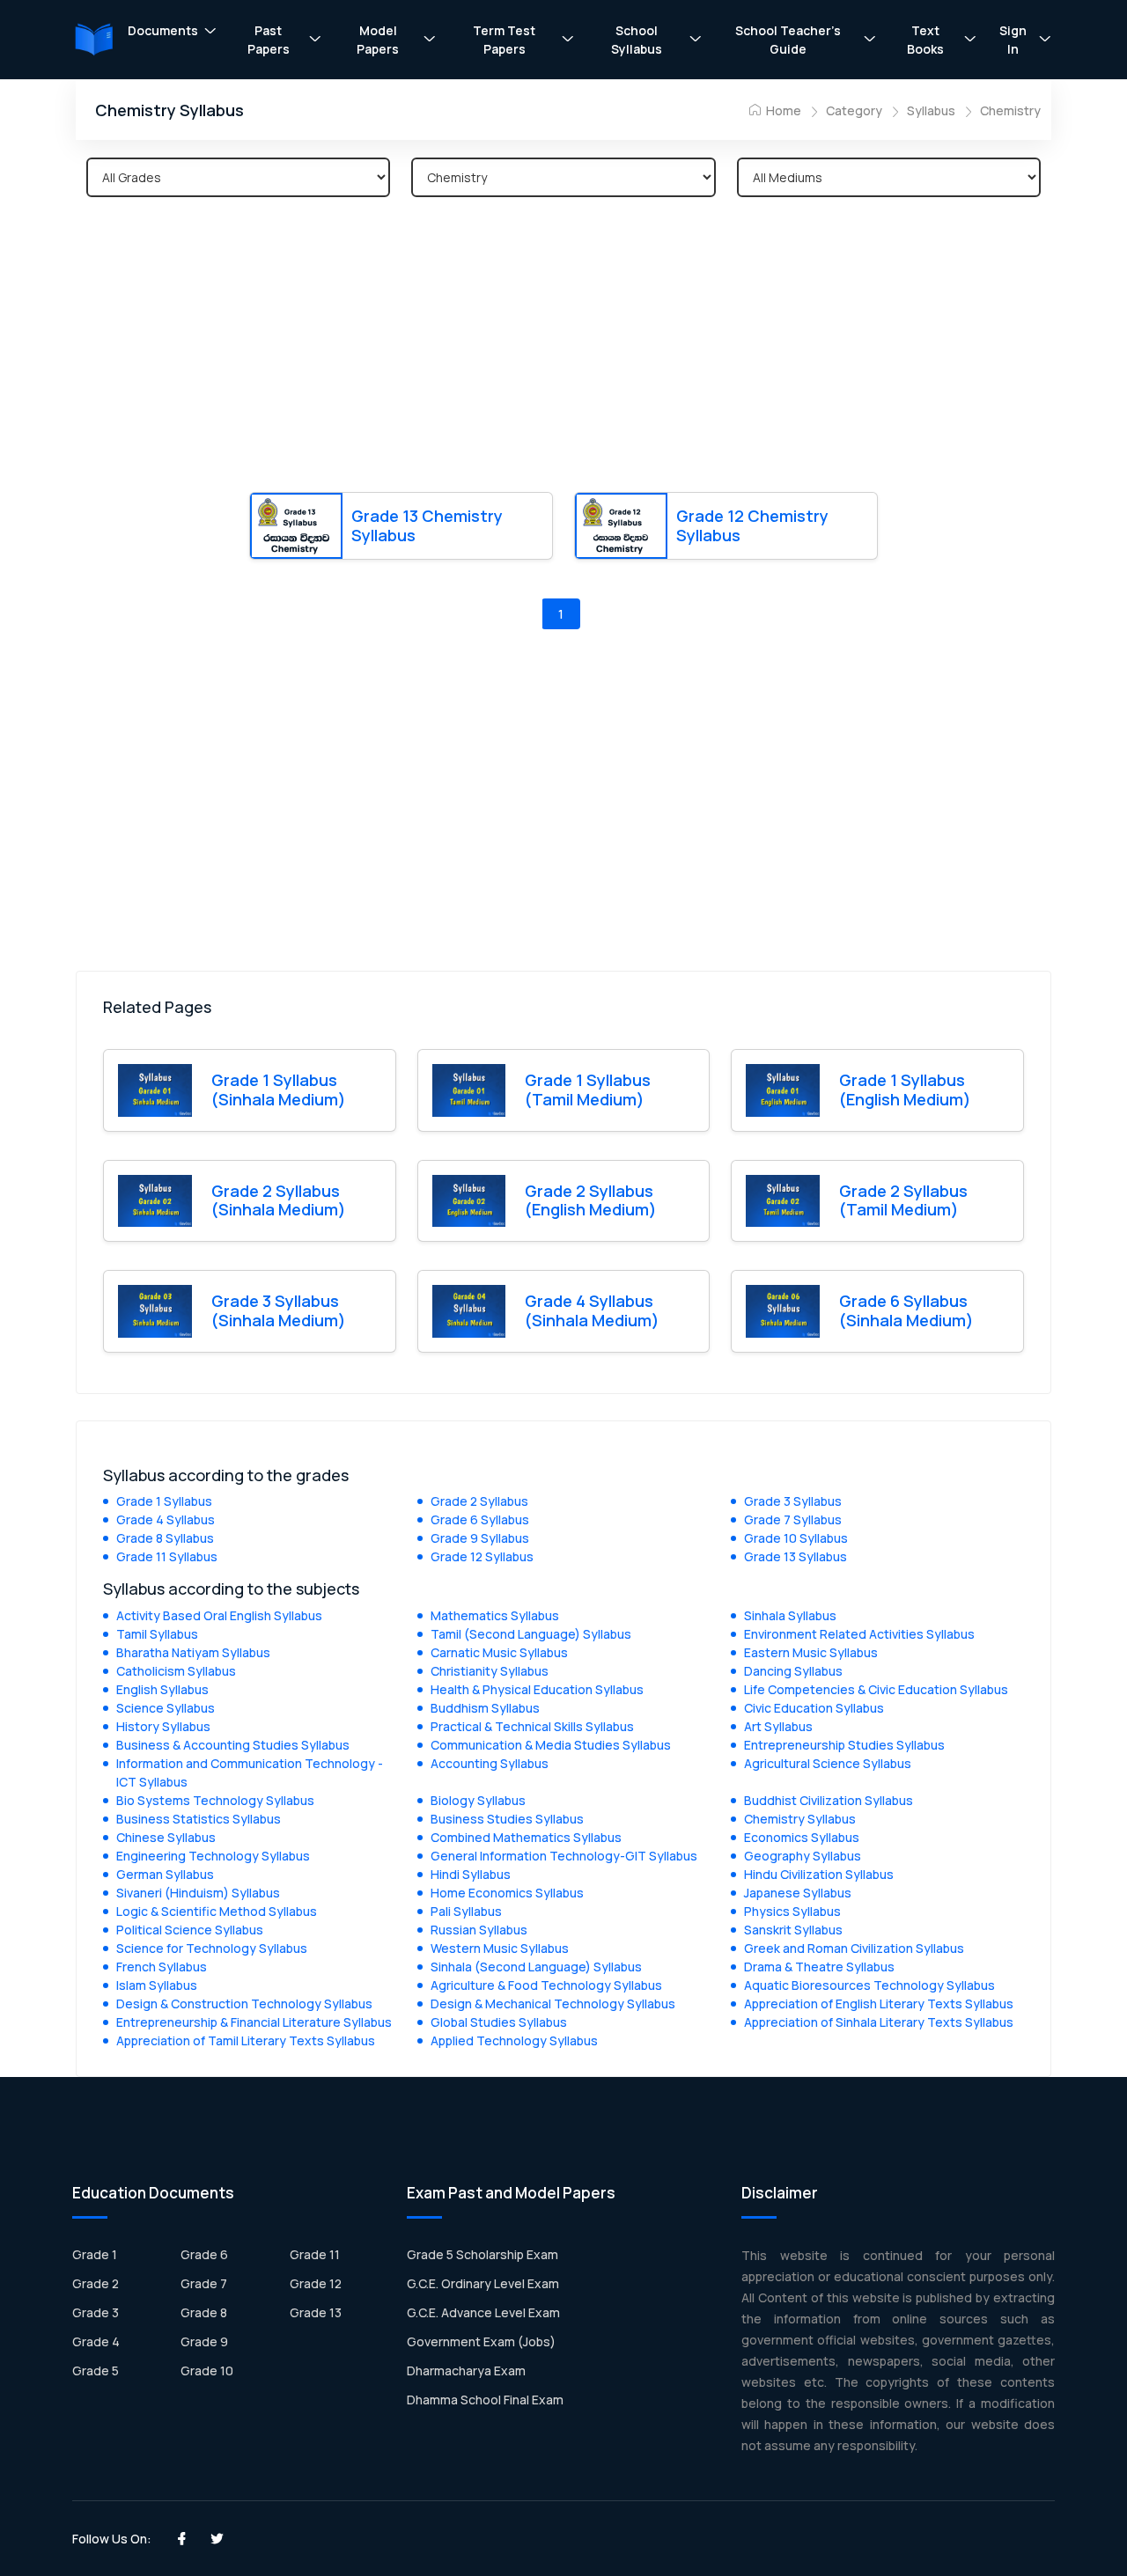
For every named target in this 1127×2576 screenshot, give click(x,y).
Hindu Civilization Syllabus (819, 1874)
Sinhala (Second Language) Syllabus (536, 1967)
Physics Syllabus (792, 1911)
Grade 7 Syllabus (793, 1519)
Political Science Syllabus (190, 1930)
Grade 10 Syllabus (796, 1538)
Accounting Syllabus (490, 1763)
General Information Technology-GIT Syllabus (564, 1856)
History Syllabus (163, 1726)
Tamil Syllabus (157, 1634)
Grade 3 (96, 2312)
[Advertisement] (563, 348)
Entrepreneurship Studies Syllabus (844, 1745)
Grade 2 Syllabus (479, 1501)
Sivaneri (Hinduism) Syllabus (198, 1893)
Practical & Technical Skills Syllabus (532, 1726)
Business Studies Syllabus (507, 1819)
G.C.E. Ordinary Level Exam (483, 2283)
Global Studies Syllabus (499, 2022)
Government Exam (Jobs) (481, 2341)
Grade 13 (316, 2312)
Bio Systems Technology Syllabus (215, 1800)
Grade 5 (96, 2371)
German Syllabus (165, 1874)
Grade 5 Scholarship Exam (482, 2254)
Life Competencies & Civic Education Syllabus (876, 1689)
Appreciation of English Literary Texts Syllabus (879, 2004)
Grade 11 (315, 2254)
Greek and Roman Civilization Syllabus (854, 1948)
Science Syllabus (166, 1708)
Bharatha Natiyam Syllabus (193, 1652)
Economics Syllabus (802, 1837)
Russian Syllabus (479, 1930)
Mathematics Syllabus (495, 1615)
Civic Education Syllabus (814, 1708)
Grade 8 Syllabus (165, 1538)
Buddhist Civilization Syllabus (829, 1800)
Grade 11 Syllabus (167, 1556)
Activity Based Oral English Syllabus (219, 1615)
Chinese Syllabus (166, 1837)
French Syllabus (162, 1967)
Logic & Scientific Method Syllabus (217, 1911)
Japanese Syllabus (798, 1893)
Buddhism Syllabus (485, 1708)
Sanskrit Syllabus (793, 1930)
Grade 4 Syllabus (166, 1519)
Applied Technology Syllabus (514, 2040)
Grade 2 (96, 2283)
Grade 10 (207, 2371)
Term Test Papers (504, 40)
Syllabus (931, 110)
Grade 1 (95, 2254)
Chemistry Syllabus (800, 1819)
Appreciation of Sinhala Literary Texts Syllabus (879, 2022)
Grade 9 (204, 2341)
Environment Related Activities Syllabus (859, 1634)
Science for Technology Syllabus (212, 1948)
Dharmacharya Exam (466, 2371)
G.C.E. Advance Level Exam (483, 2312)
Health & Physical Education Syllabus (537, 1689)
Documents (163, 30)
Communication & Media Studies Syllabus (551, 1745)
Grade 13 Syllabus (796, 1556)
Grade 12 (316, 2283)
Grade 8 (204, 2312)
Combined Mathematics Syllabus (526, 1837)
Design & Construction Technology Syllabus (244, 2004)
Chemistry (1010, 110)
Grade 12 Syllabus (482, 1556)
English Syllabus (162, 1689)
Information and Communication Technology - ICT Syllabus (250, 1772)
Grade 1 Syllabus (164, 1501)
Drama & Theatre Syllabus (819, 1967)
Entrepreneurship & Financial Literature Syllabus (254, 2022)
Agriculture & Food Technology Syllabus (546, 1985)
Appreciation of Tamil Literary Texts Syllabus (246, 2040)
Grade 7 (204, 2283)
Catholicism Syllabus (176, 1671)
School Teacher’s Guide (788, 40)
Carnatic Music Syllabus (499, 1652)
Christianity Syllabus (490, 1671)
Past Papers (269, 40)
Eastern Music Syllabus (811, 1652)
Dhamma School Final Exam (485, 2400)
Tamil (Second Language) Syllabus (531, 1634)
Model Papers (378, 40)
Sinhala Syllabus (790, 1615)
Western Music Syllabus (500, 1948)
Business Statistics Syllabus (199, 1819)
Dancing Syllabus (793, 1671)
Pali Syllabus (466, 1911)
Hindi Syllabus (471, 1874)
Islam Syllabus (157, 1985)
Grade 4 (96, 2341)
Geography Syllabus (803, 1856)
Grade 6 (204, 2254)
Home (782, 110)
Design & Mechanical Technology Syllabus (553, 2004)
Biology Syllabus (478, 1800)
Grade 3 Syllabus (793, 1501)
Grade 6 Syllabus (480, 1519)
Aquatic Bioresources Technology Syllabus (869, 1985)
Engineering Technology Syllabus (213, 1856)
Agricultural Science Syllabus (828, 1763)
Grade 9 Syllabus (480, 1538)
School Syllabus (637, 40)
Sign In (1013, 40)
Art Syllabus (778, 1726)
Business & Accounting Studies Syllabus (233, 1745)
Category (854, 110)
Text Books (925, 40)
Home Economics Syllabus (507, 1893)
